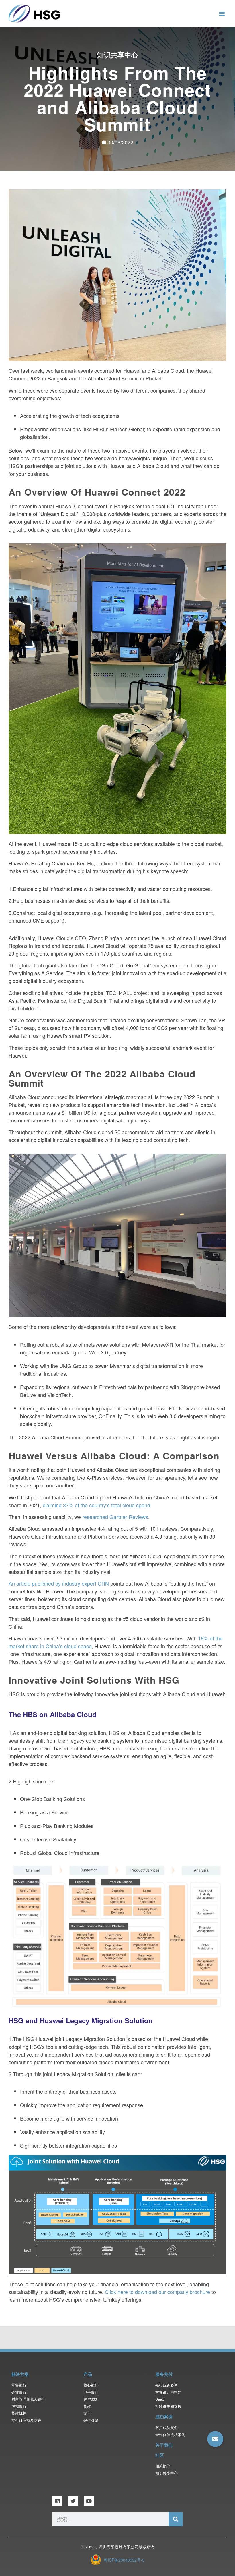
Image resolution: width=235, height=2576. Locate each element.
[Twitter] (73, 2501)
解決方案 (20, 2374)
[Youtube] (89, 2501)
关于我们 (164, 2445)
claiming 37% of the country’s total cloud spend (96, 1505)
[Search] (176, 2519)
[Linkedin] (57, 2501)
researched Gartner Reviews (115, 1517)
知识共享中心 (117, 55)
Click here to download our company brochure (157, 2292)
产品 (88, 2374)
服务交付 (164, 2374)
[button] (222, 13)
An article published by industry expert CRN (59, 1583)
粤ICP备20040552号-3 (124, 2560)
